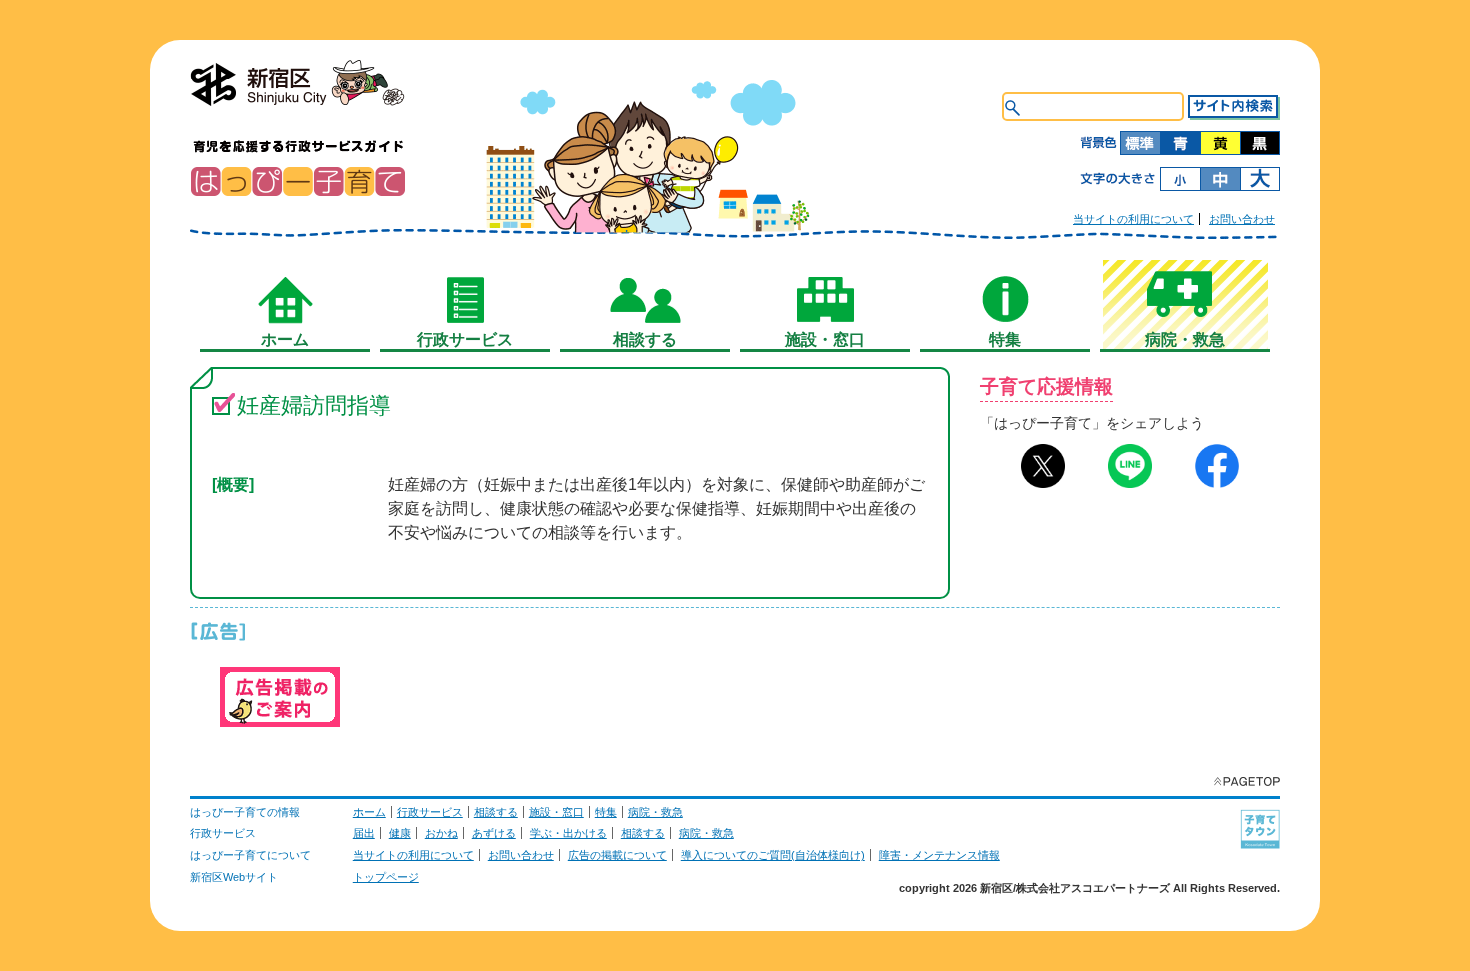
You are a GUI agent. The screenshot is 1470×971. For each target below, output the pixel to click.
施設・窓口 (556, 812)
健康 (400, 833)
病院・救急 (655, 812)
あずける (494, 833)
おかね (441, 833)
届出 (364, 833)
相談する (496, 812)
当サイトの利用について (1133, 219)
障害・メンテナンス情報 (939, 855)
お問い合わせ (1242, 219)
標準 (1140, 143)
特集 (606, 812)
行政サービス (430, 812)
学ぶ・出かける (568, 833)
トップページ (386, 877)
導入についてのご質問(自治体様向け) (773, 855)
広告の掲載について (617, 855)
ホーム (369, 812)
